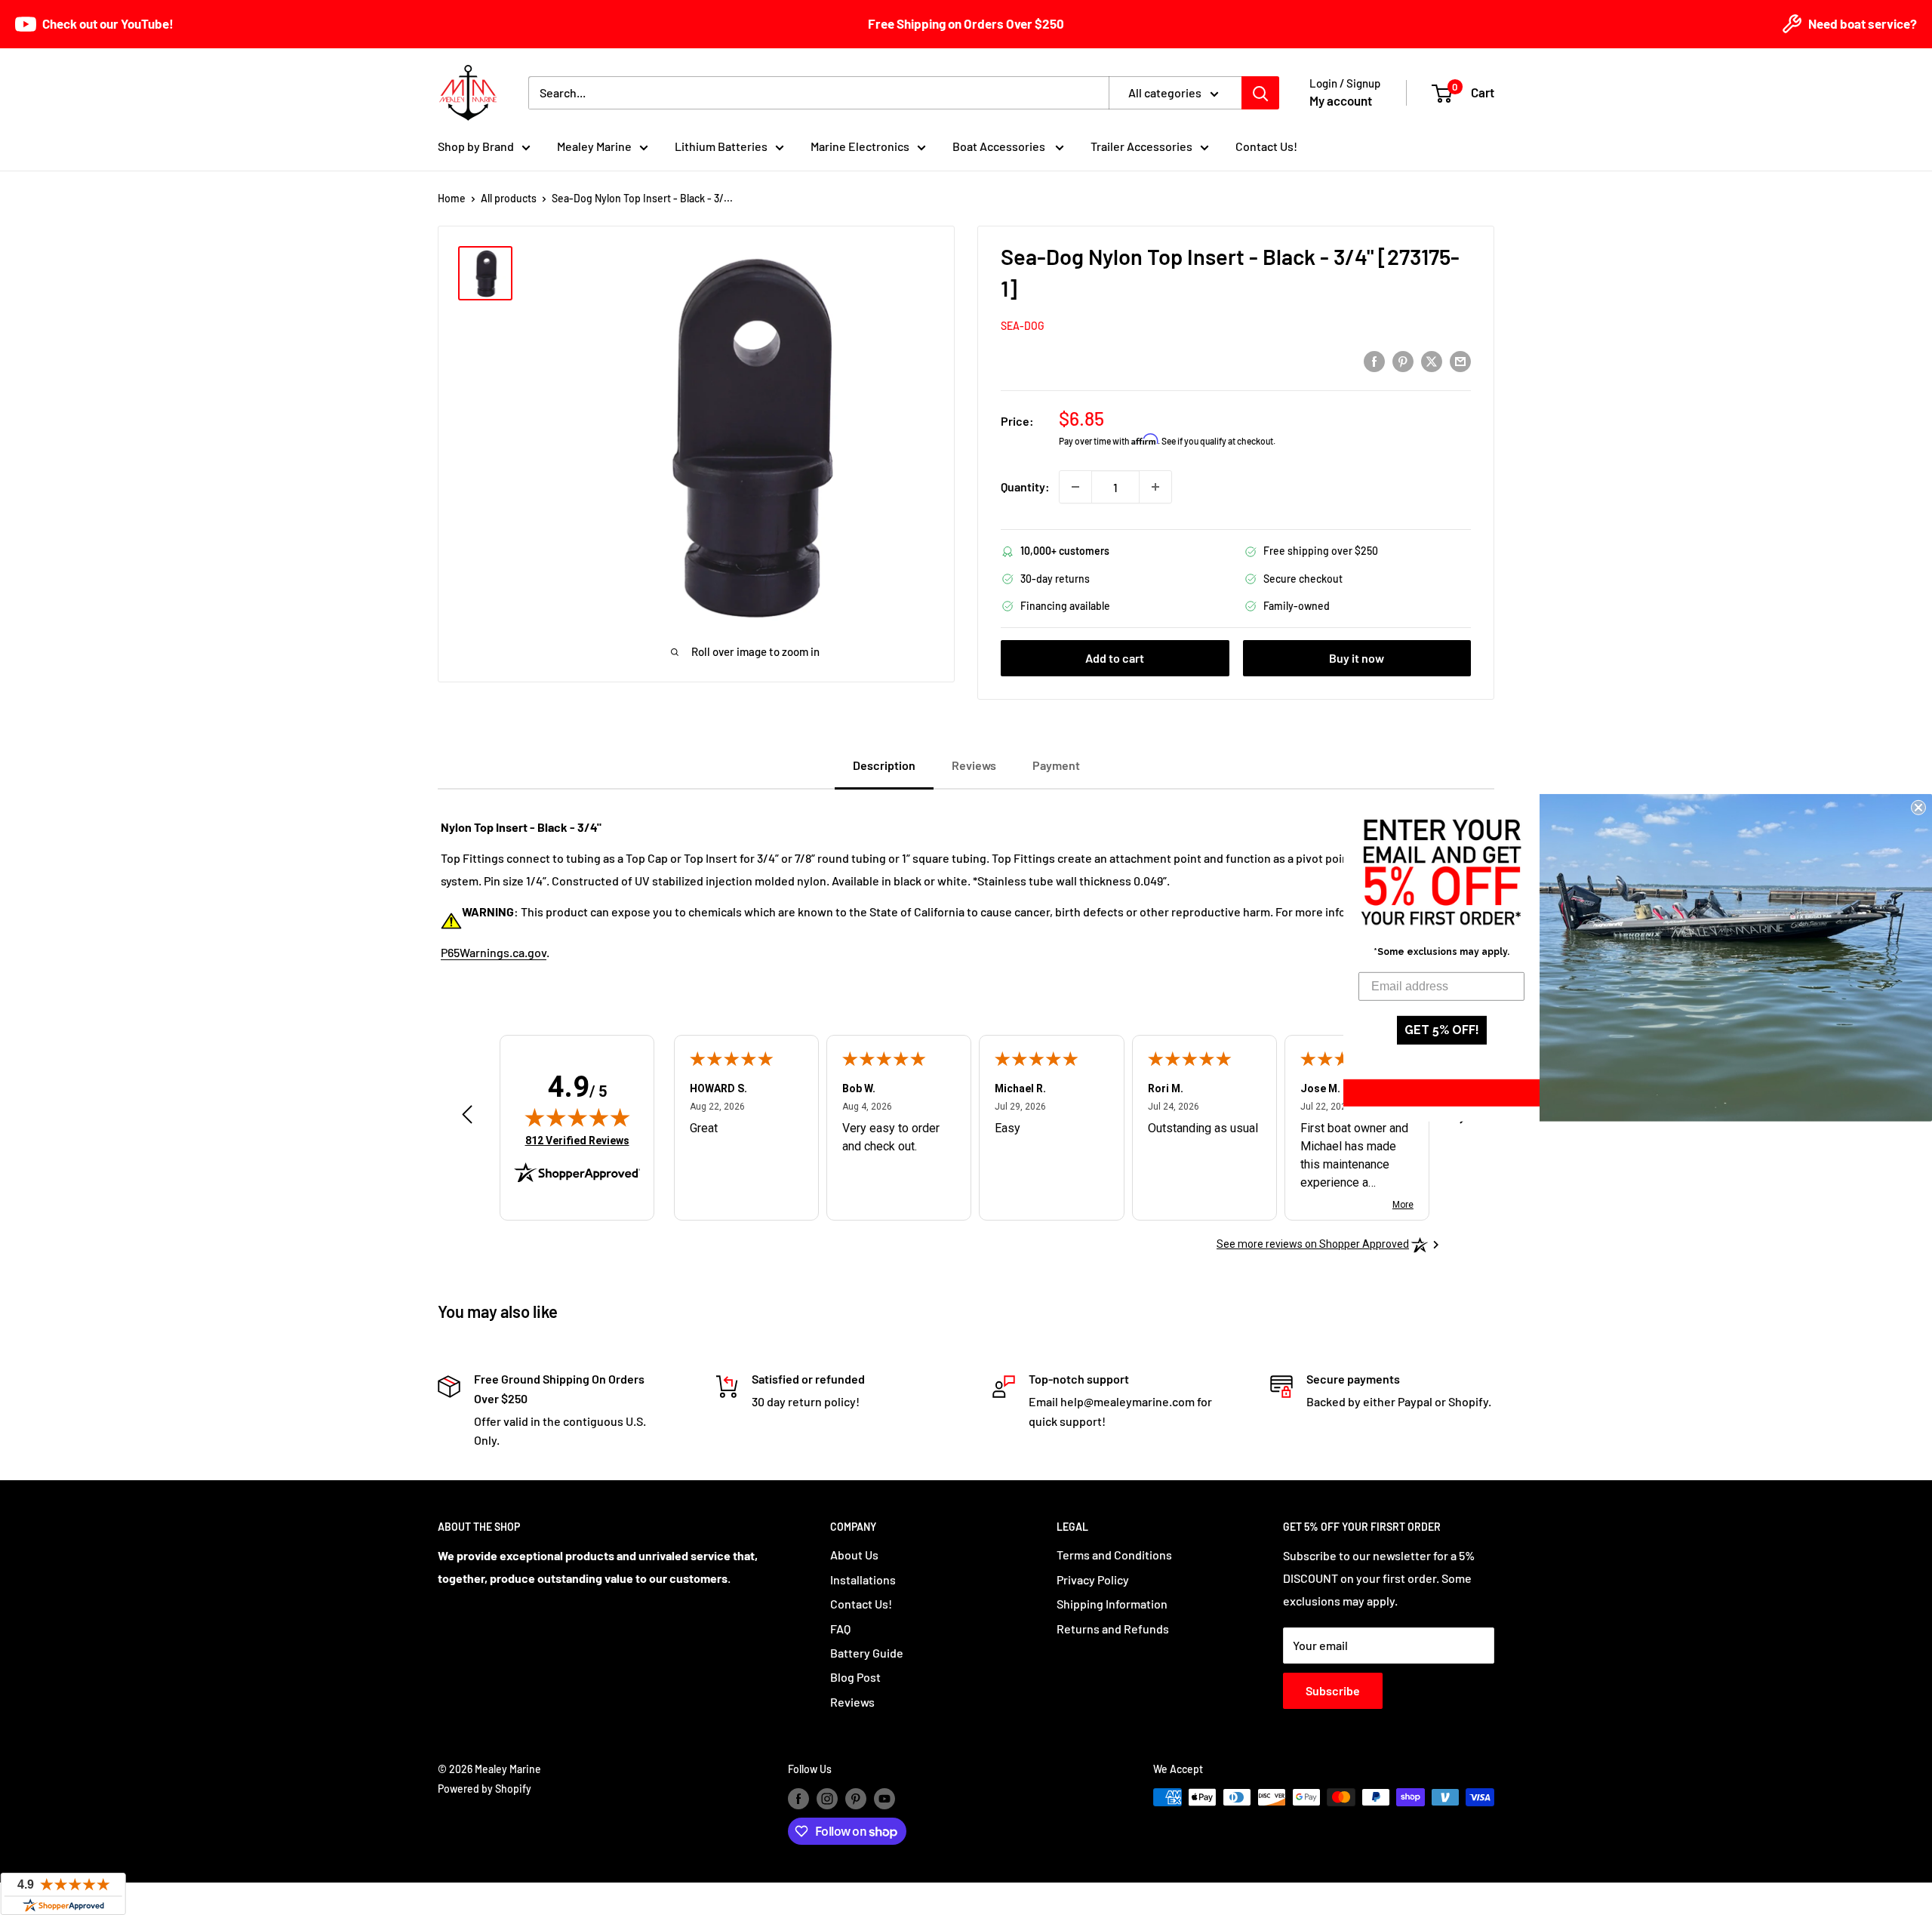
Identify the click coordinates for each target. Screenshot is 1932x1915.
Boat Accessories (1000, 146)
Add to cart (1115, 658)
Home (452, 198)
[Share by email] (1460, 360)
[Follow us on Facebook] (798, 1799)
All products (509, 198)
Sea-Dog (1023, 326)
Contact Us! (1266, 146)
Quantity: (1025, 486)
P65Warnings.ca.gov (494, 952)
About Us (854, 1555)
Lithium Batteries (721, 146)
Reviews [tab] (974, 765)
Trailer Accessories (1141, 146)
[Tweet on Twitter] (1432, 360)
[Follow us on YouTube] (884, 1799)
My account (1341, 100)
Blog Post (855, 1677)
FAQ (840, 1629)
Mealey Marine (594, 146)
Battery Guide (867, 1653)
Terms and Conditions (1114, 1555)
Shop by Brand (476, 146)
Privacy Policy (1093, 1579)
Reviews (852, 1702)
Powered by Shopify (485, 1789)
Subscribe (1333, 1690)
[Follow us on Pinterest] (856, 1799)
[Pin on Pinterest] (1403, 360)
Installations (863, 1579)
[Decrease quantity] (1075, 487)
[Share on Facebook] (1374, 360)
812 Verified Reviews (577, 1140)
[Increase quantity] (1155, 487)
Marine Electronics (860, 146)
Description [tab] (884, 765)
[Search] (1260, 93)
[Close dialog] (1918, 807)
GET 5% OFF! (1442, 1030)
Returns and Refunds (1113, 1629)
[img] (577, 1117)
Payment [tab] (1056, 765)
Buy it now (1357, 658)
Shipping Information (1112, 1604)
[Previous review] (467, 1118)
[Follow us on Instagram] (827, 1799)
